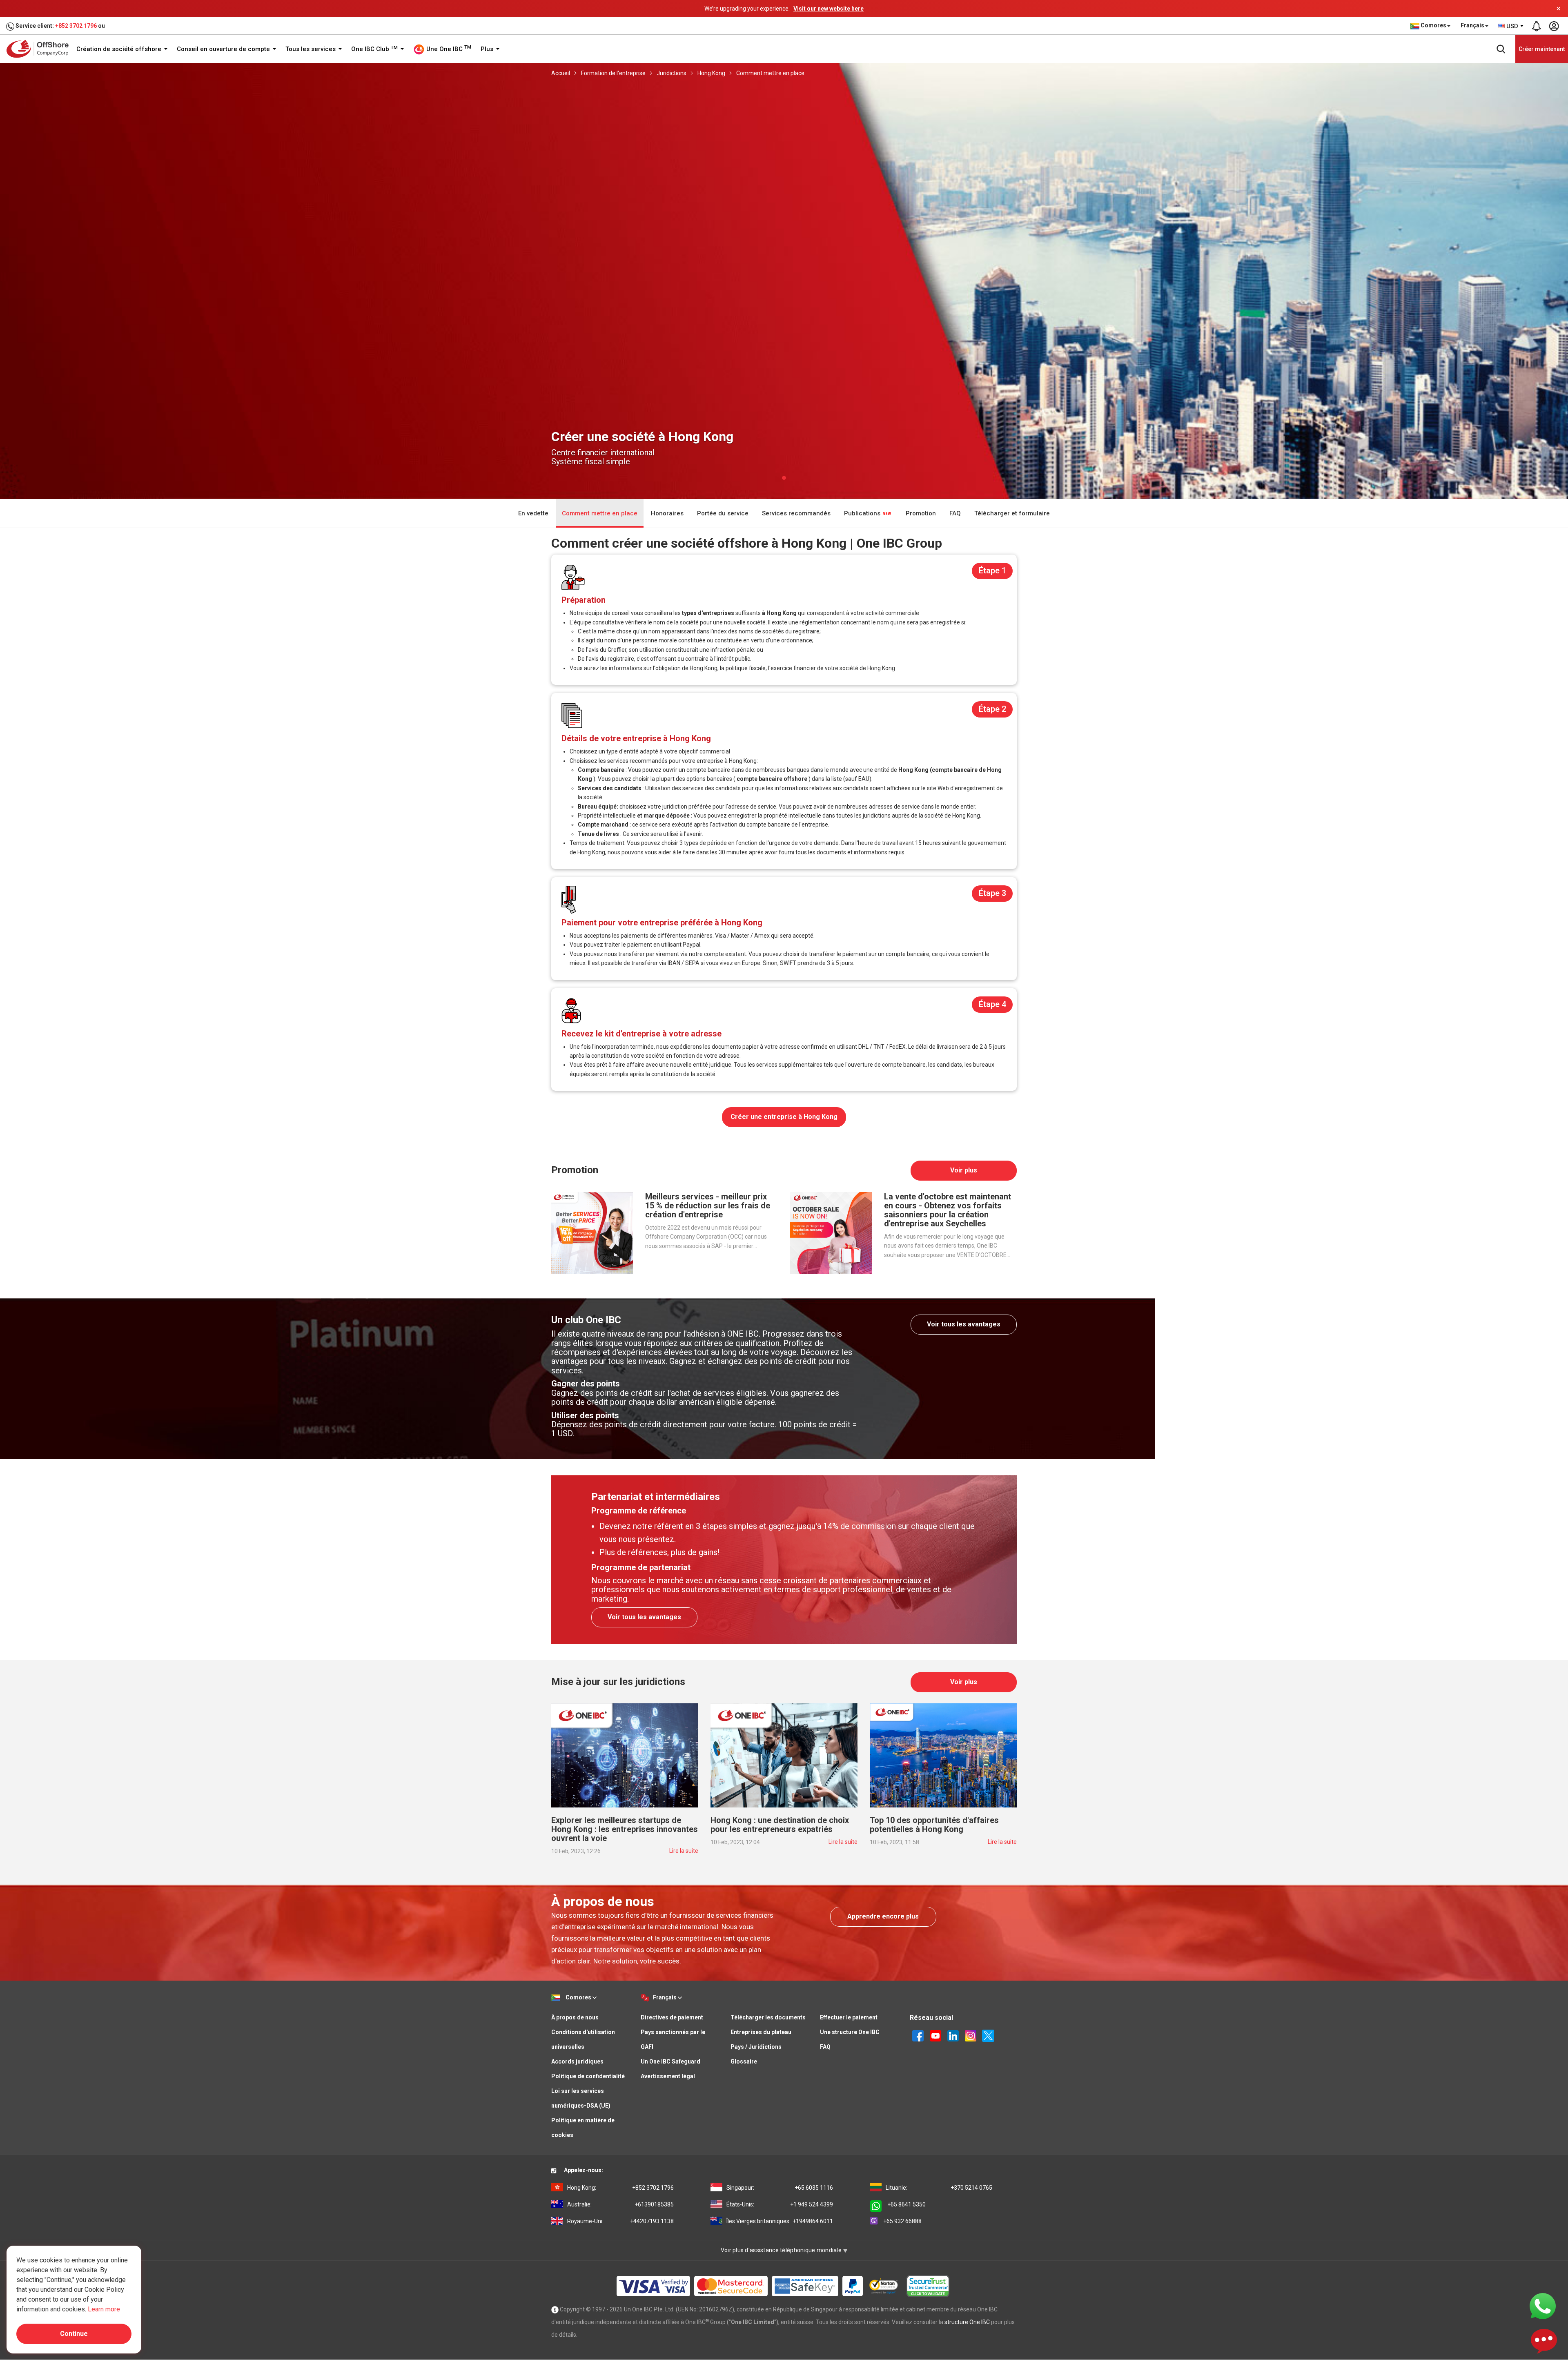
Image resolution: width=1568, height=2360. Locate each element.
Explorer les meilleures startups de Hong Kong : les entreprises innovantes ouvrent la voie (625, 1829)
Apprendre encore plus (883, 1916)
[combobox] (1511, 26)
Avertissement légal (668, 2076)
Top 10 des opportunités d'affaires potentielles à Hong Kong (934, 1825)
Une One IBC (448, 49)
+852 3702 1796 (76, 26)
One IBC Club (374, 49)
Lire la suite (684, 1851)
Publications (863, 513)
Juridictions (672, 73)
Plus (488, 49)
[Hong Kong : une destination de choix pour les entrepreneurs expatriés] (784, 1755)
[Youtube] (935, 2035)
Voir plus (964, 1170)
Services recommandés (796, 513)
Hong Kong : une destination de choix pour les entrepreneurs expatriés (780, 1825)
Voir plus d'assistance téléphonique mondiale (782, 2250)
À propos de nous (575, 2017)
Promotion (921, 513)
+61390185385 (620, 2204)
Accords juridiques (577, 2061)
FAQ (955, 513)
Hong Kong (711, 73)
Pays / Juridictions (756, 2047)
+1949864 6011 (780, 2221)
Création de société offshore (120, 49)
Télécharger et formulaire (1012, 513)
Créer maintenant (1542, 49)
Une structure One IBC (850, 2032)
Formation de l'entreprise (613, 73)
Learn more (104, 2309)
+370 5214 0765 (939, 2188)
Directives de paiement (672, 2017)
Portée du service (723, 513)
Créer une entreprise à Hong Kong (784, 1117)
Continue (74, 2334)
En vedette (533, 513)
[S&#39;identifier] (1554, 26)
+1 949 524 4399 (780, 2204)
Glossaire (744, 2061)
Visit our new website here (829, 9)
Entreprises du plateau (761, 2032)
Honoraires (667, 513)
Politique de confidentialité (588, 2076)
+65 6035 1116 (780, 2188)
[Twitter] (988, 2035)
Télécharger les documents (768, 2017)
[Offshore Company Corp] (40, 49)
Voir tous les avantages (964, 1324)
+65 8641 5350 (906, 2204)
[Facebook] (918, 2035)
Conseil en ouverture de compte (224, 49)
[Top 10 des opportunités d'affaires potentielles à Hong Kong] (943, 1755)
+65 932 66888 (902, 2221)
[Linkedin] (953, 2035)
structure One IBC (967, 2322)
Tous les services (311, 49)
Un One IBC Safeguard (670, 2061)
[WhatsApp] (1543, 2306)
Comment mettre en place (770, 73)
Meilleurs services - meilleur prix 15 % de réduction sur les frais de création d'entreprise (708, 1206)
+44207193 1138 (620, 2221)
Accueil (561, 73)
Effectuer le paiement (849, 2017)
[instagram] (971, 2035)
